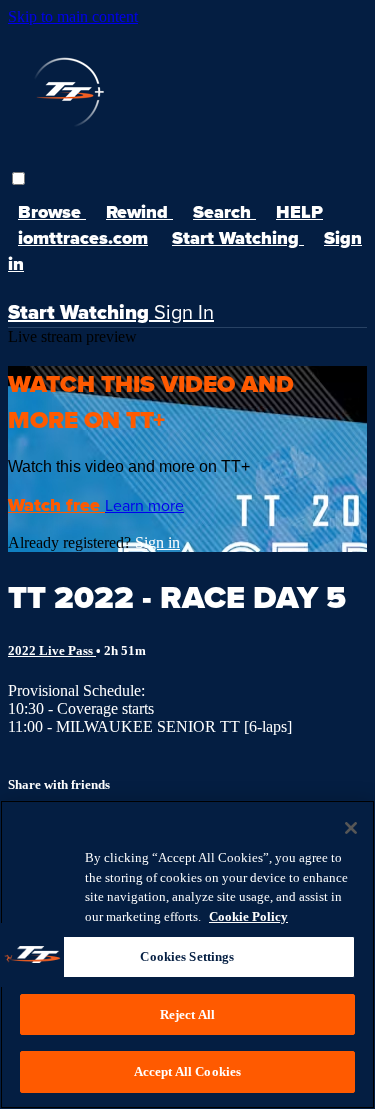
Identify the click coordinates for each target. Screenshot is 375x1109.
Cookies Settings (187, 956)
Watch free (56, 505)
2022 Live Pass (52, 650)
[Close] (351, 828)
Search (224, 212)
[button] (18, 178)
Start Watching (238, 238)
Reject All (187, 1014)
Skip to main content (73, 16)
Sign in (157, 542)
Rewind (139, 212)
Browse (52, 212)
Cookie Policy (248, 916)
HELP (299, 212)
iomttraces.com (83, 238)
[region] (187, 954)
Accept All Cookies (187, 1071)
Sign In (184, 312)
